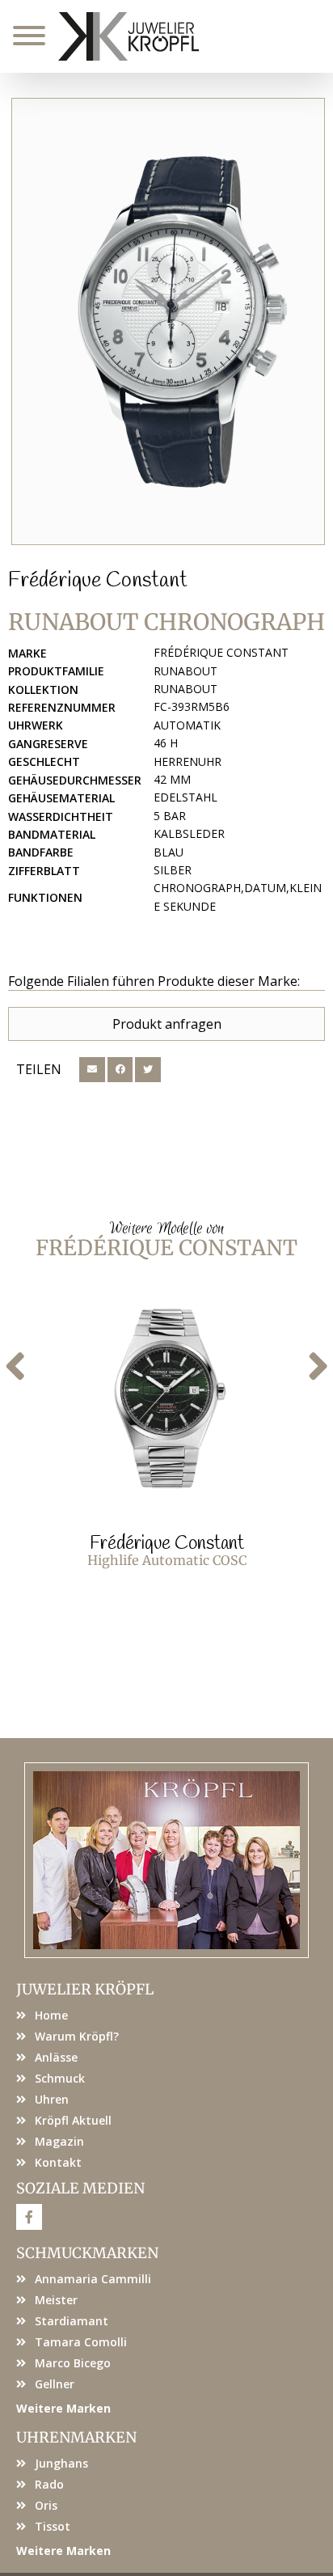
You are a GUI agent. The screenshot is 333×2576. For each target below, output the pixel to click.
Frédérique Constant (98, 581)
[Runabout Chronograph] (168, 321)
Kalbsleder (189, 833)
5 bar (170, 816)
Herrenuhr (188, 761)
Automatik (187, 725)
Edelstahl (185, 797)
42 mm (172, 779)
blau (169, 852)
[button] (92, 1070)
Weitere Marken (63, 2408)
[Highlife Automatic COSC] (166, 1398)
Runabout (185, 671)
